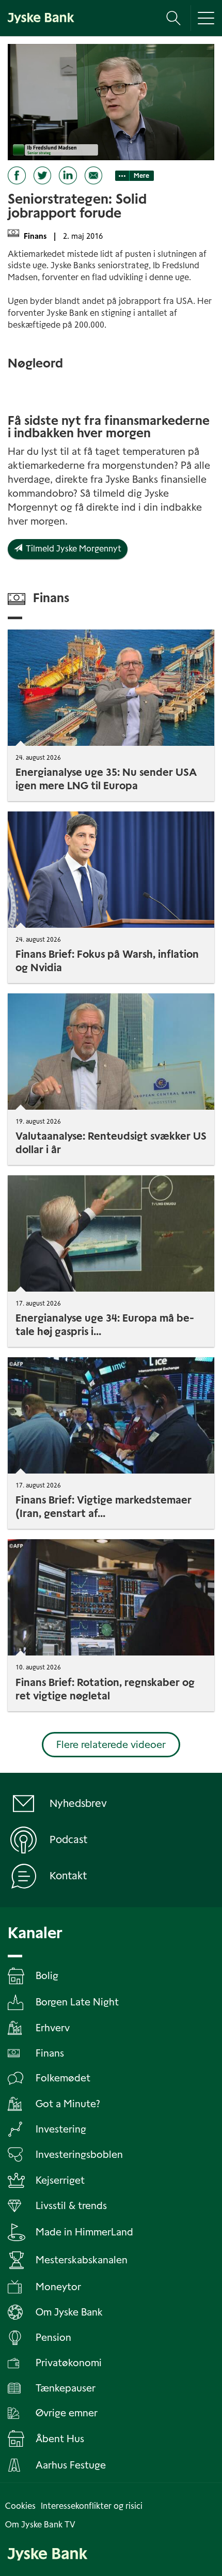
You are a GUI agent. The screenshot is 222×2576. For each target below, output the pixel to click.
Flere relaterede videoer (111, 1745)
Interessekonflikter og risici (92, 2506)
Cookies (20, 2506)
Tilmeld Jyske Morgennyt (72, 549)
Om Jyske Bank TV (40, 2525)
